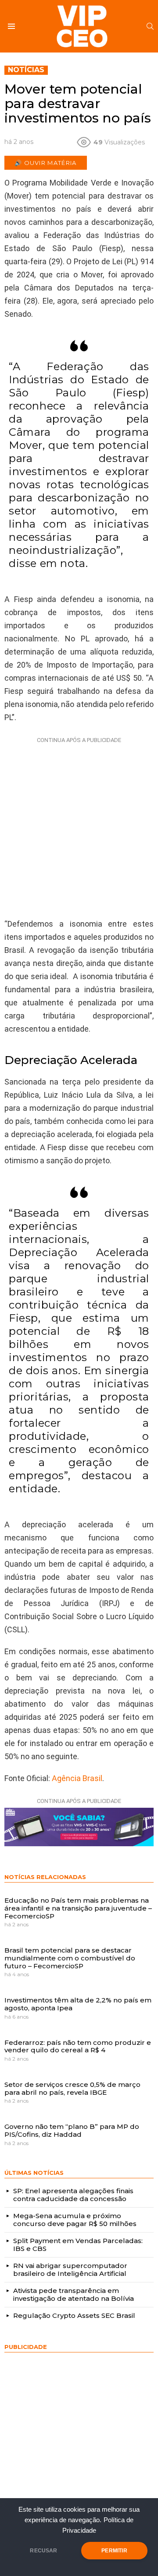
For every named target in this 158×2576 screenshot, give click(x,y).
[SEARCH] (150, 26)
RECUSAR (43, 2551)
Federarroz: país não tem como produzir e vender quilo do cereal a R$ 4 (78, 2046)
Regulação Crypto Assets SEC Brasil (74, 2315)
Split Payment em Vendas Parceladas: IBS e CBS (78, 2245)
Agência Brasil (77, 1778)
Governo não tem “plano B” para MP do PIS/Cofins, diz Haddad (72, 2130)
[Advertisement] (79, 826)
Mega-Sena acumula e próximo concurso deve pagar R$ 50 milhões (75, 2220)
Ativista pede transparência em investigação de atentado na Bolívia (74, 2294)
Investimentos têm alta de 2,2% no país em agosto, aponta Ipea (78, 2004)
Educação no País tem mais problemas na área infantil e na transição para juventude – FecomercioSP (78, 1908)
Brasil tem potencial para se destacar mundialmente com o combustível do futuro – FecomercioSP (70, 1958)
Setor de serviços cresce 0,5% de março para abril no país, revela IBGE (72, 2088)
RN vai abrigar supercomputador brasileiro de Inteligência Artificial (70, 2270)
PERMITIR (114, 2551)
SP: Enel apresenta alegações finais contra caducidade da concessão (73, 2195)
